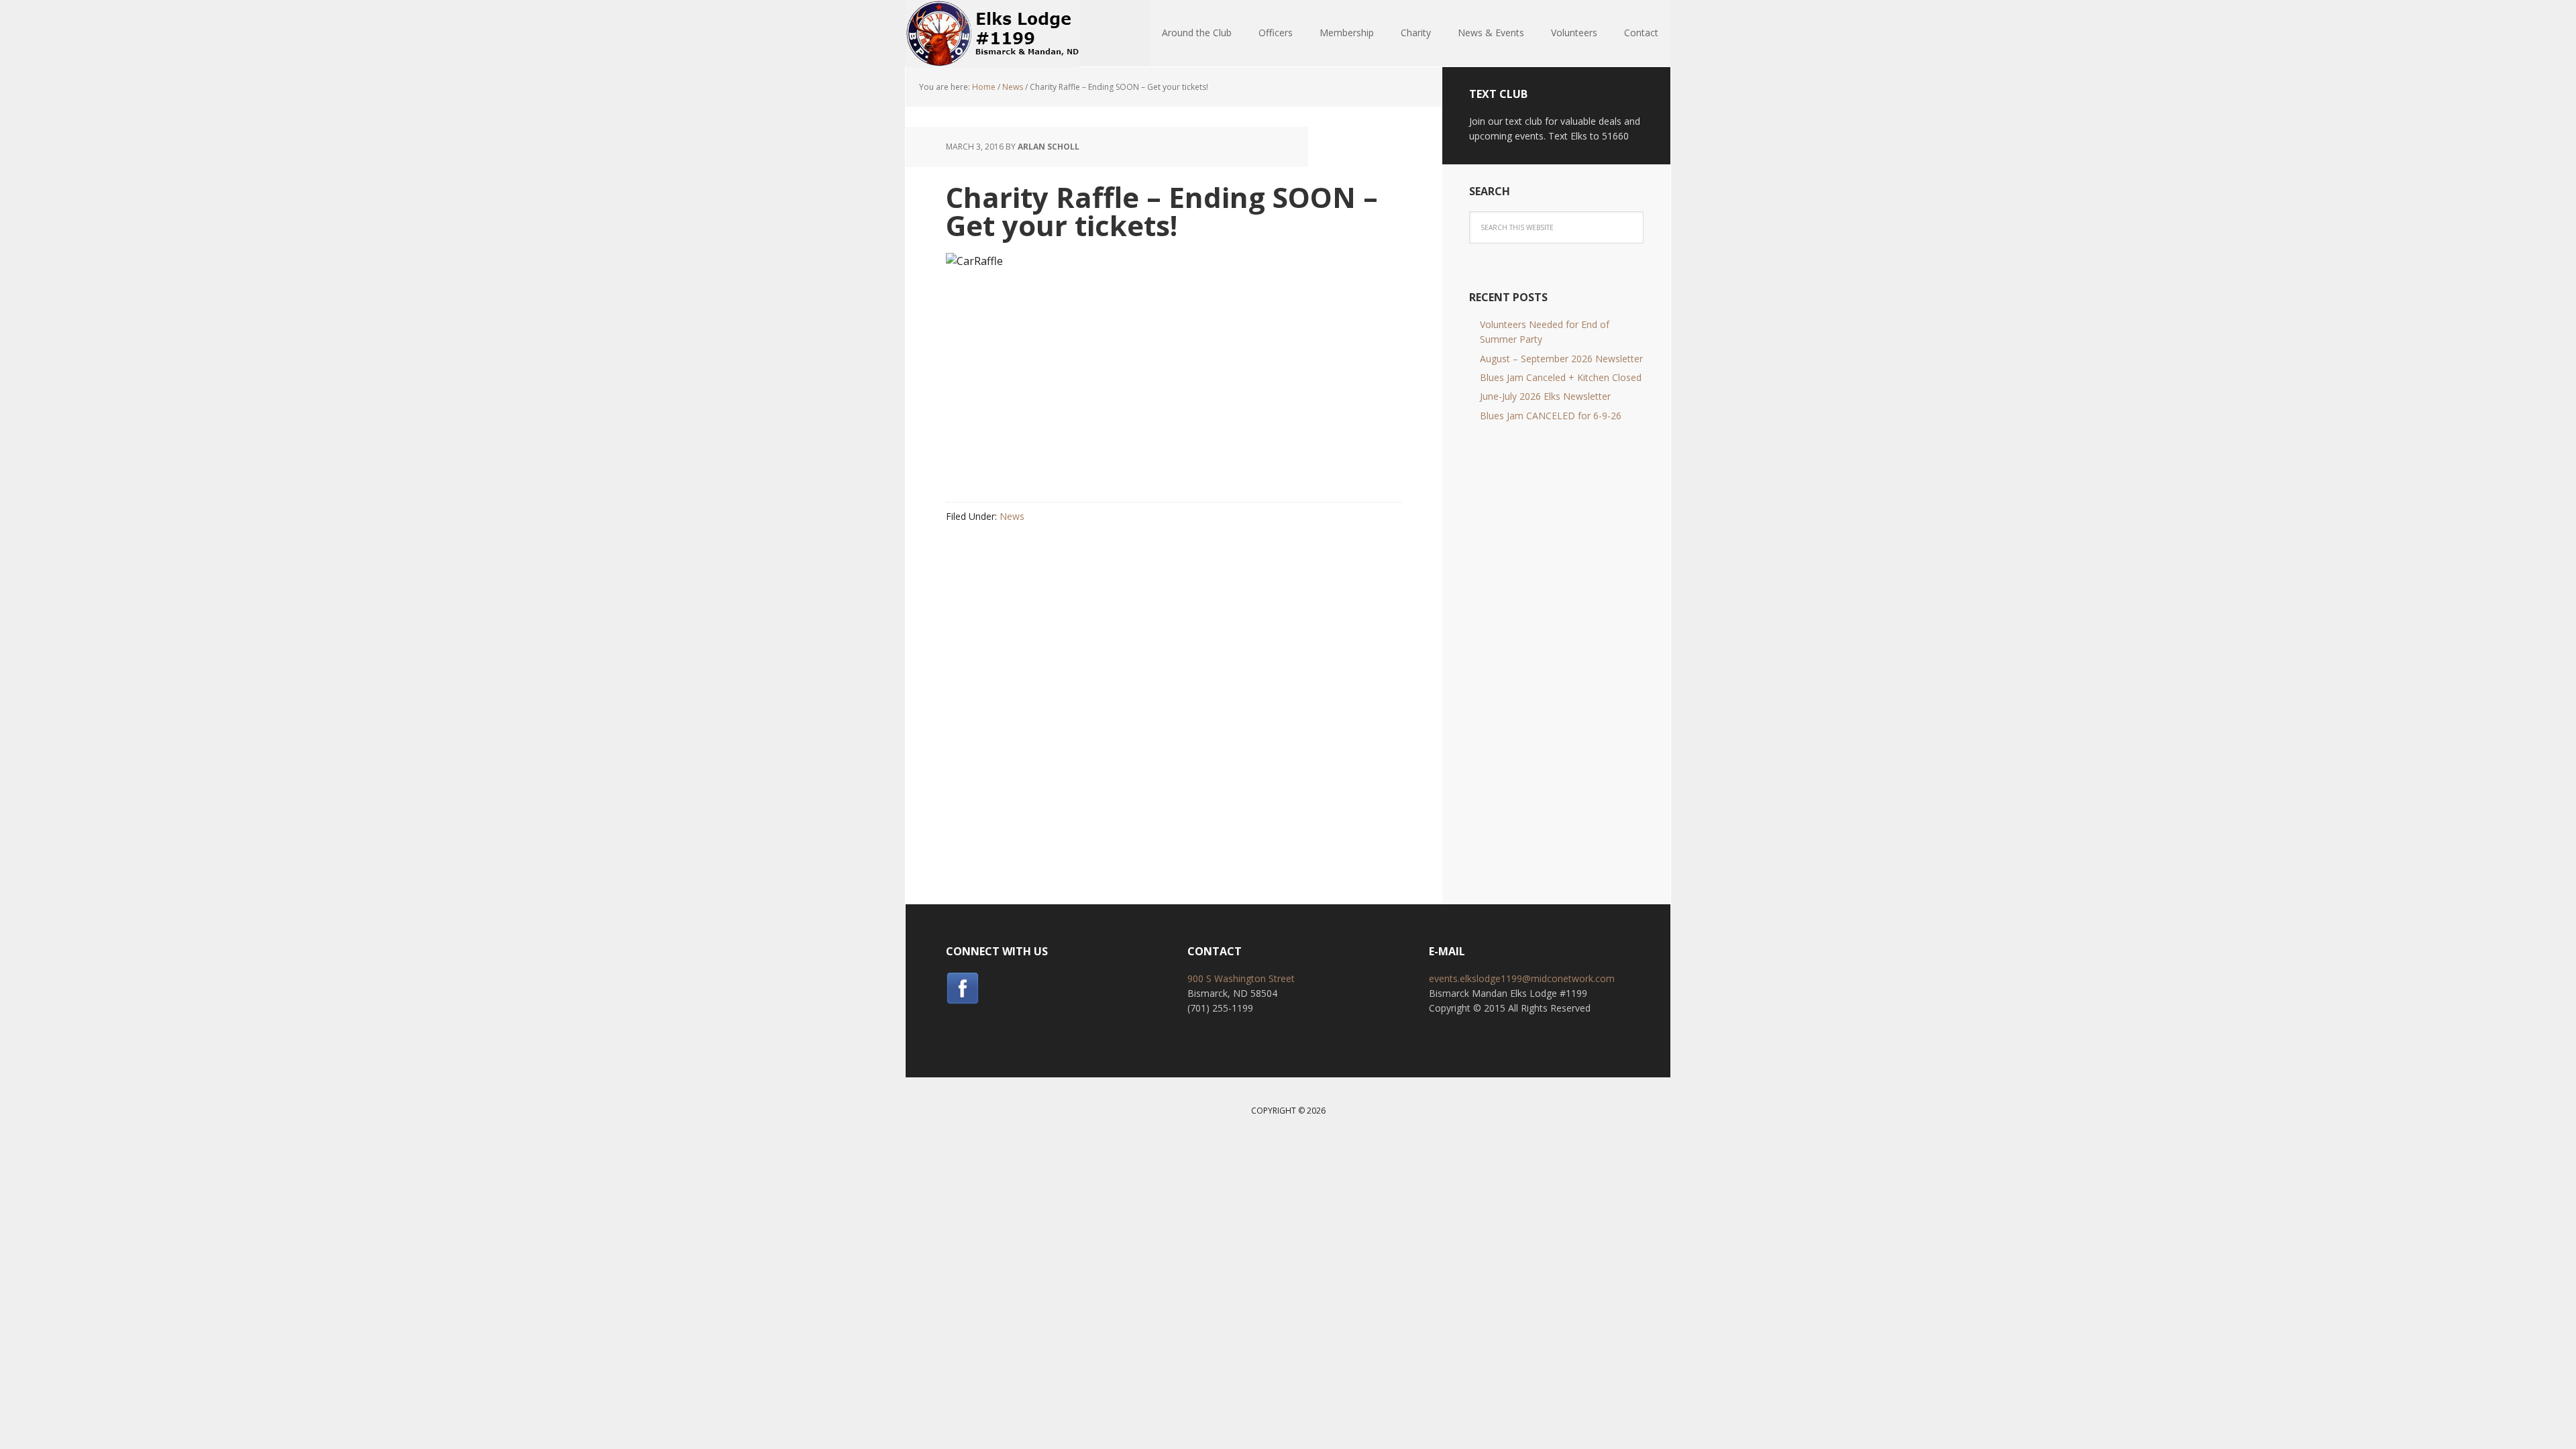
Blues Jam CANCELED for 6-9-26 (1551, 416)
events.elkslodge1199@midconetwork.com (1522, 978)
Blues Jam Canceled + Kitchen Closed (1561, 377)
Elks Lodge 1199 (993, 34)
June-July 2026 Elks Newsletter (1545, 396)
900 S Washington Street (1241, 978)
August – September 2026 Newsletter (1561, 359)
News (1012, 516)
